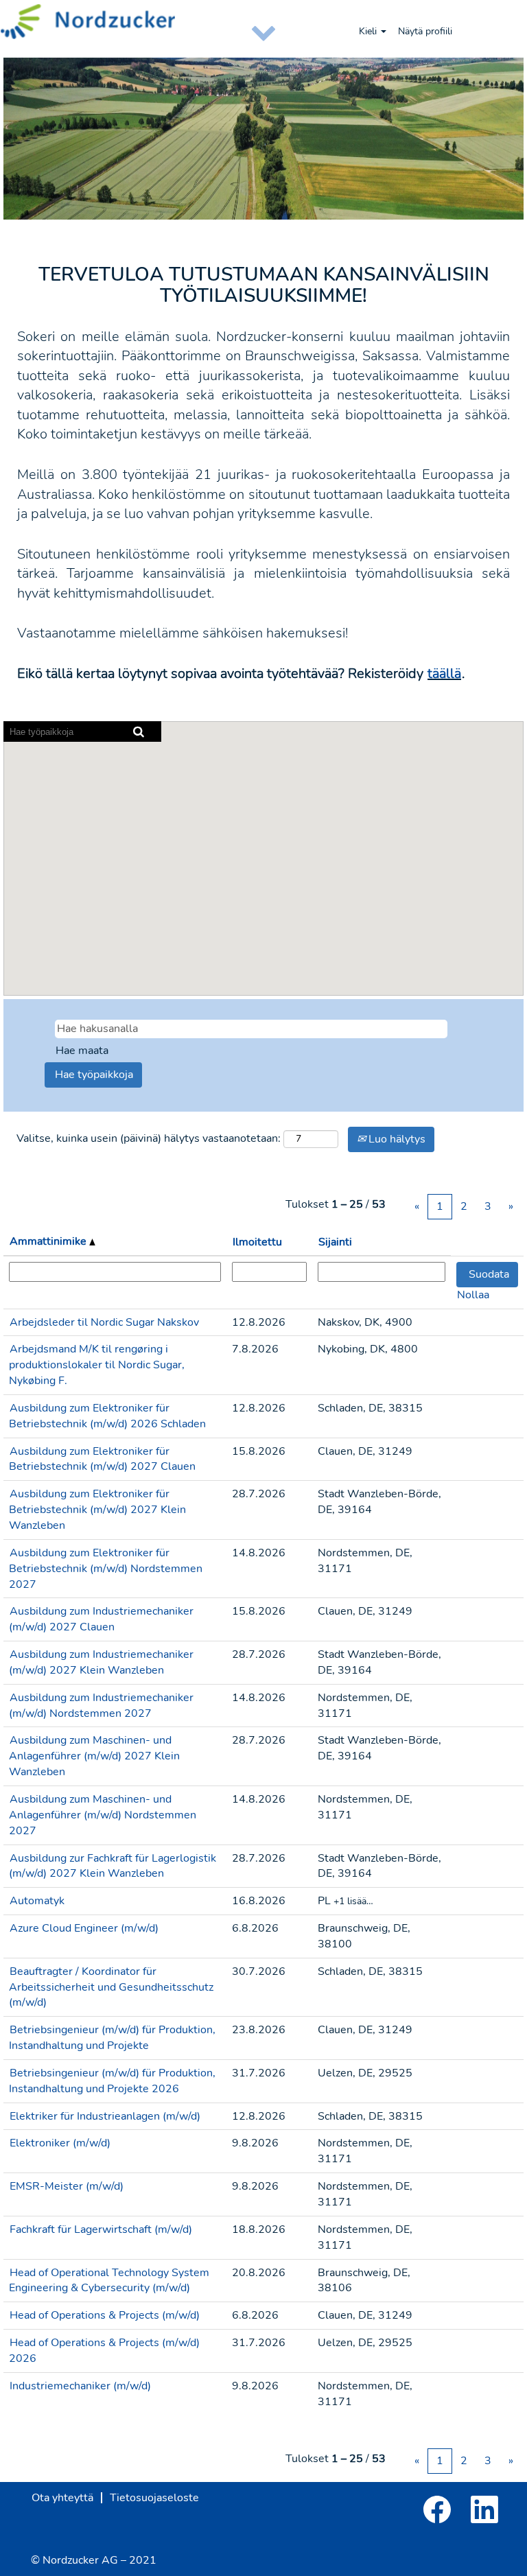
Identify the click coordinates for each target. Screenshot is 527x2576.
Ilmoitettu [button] (257, 1242)
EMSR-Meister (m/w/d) (67, 2186)
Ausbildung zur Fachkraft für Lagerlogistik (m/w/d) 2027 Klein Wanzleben (113, 1866)
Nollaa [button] (473, 1295)
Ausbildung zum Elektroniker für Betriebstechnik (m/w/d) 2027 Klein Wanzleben (97, 1510)
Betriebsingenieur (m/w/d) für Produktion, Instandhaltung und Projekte (112, 2038)
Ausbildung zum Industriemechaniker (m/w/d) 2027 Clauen (101, 1619)
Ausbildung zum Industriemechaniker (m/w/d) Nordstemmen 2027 (101, 1706)
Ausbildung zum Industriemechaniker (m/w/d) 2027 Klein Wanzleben (101, 1662)
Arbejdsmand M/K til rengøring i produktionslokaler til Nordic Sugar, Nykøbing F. (97, 1365)
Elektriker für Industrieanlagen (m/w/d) (105, 2116)
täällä (444, 674)
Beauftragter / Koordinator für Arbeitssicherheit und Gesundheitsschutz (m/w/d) (111, 1987)
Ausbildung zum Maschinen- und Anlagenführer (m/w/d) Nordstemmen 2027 (103, 1815)
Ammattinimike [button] (49, 1241)
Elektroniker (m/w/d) (60, 2143)
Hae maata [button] (82, 1051)
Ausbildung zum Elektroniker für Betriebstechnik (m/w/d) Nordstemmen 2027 (106, 1569)
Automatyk (37, 1901)
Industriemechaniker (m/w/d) (80, 2386)
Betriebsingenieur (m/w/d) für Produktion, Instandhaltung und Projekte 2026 (112, 2081)
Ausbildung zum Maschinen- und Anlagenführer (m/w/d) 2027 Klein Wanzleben (94, 1756)
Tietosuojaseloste (154, 2498)
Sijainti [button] (335, 1242)
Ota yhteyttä (62, 2498)
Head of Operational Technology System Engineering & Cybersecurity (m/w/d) (109, 2281)
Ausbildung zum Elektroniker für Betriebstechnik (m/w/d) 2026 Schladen (107, 1416)
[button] (263, 32)
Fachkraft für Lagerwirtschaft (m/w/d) (101, 2229)
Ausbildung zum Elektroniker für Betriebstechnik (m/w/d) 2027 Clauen (102, 1459)
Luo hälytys (396, 1139)
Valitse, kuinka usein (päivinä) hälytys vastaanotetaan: (149, 1138)
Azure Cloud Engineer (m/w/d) (84, 1928)
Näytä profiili (425, 31)
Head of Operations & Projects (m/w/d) (105, 2315)
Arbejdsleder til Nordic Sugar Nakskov (104, 1322)
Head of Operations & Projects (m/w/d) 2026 (104, 2351)
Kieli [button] (369, 31)
